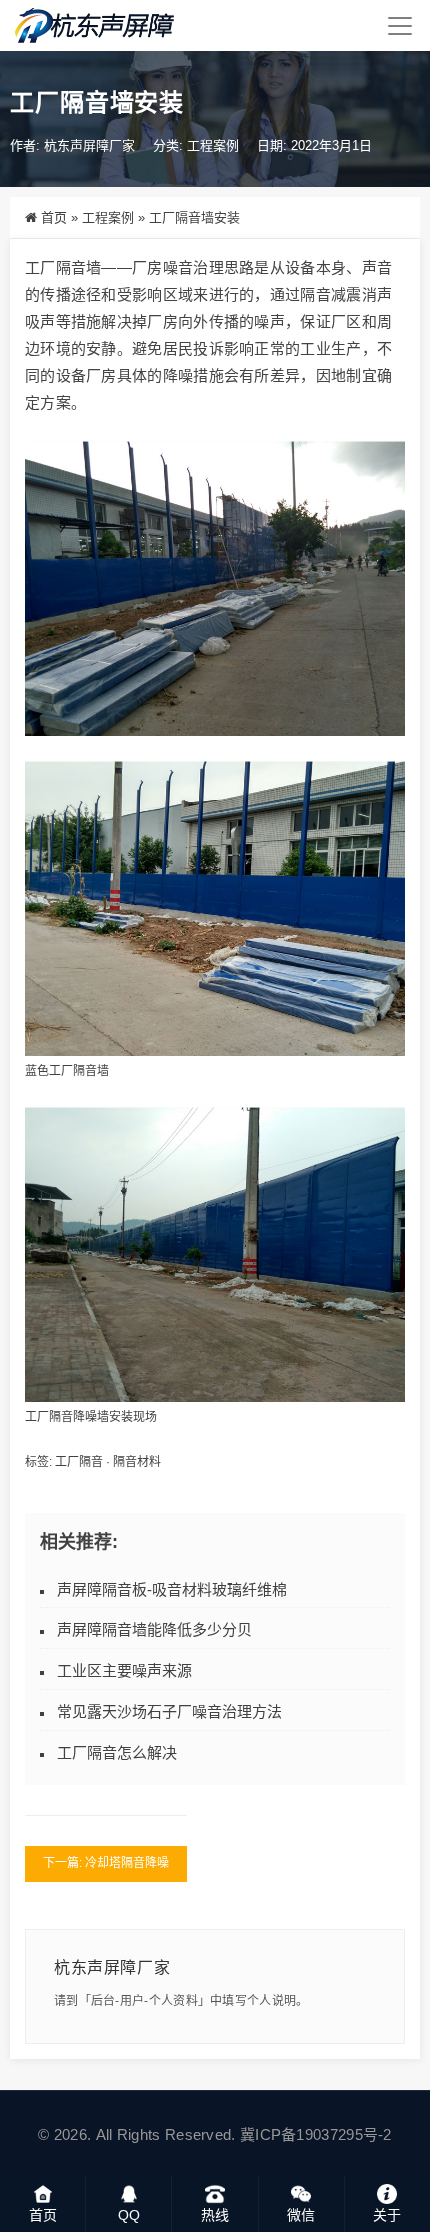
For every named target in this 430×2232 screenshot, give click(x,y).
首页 (54, 217)
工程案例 (213, 145)
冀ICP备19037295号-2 (316, 2134)
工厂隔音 (79, 1462)
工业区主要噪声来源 (124, 1670)
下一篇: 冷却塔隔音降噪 (106, 1863)
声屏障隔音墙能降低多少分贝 (154, 1629)
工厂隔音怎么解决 (117, 1752)
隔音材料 (137, 1462)
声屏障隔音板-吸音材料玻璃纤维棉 (172, 1589)
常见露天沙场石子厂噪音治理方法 (169, 1711)
